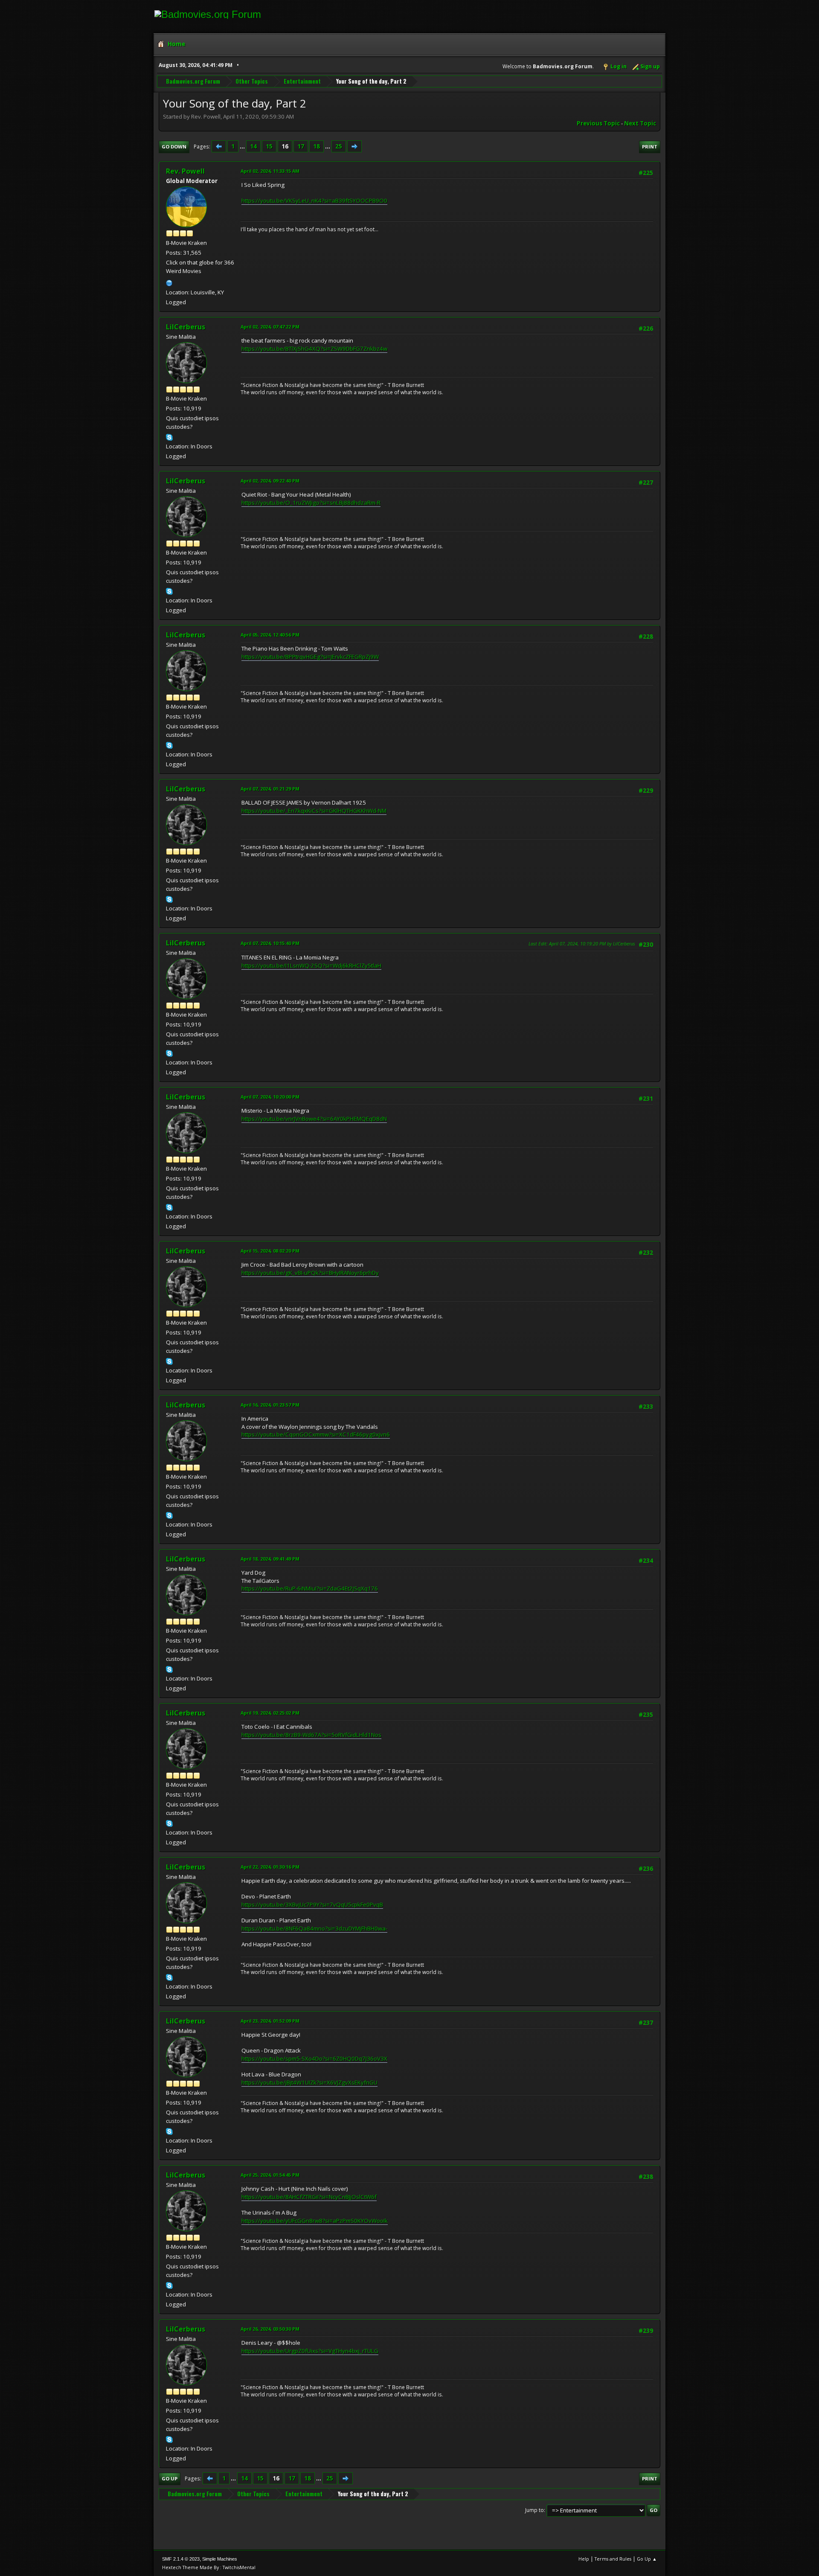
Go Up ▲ (647, 2559)
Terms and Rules (613, 2559)
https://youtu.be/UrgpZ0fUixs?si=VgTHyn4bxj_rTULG (310, 2351)
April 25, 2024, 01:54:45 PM (270, 2175)
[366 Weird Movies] (169, 282)
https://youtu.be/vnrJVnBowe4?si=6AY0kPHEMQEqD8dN (314, 1119)
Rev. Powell (185, 171)
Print (650, 147)
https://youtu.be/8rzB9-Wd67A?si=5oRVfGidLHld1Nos (311, 1735)
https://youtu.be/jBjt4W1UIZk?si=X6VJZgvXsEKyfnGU (309, 2082)
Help (584, 2559)
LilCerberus (186, 327)
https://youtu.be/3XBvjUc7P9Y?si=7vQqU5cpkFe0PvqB (312, 1904)
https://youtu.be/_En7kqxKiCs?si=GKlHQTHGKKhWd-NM (314, 811)
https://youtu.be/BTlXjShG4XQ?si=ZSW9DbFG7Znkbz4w (314, 349)
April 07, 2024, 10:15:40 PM (270, 943)
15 (269, 146)
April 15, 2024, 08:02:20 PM (270, 1251)
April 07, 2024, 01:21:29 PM (270, 789)
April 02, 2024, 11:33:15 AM (270, 171)
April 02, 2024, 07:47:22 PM (270, 327)
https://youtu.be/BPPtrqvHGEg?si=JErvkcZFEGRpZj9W (310, 657)
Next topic (640, 123)
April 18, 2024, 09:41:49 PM (270, 1559)
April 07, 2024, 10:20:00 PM (270, 1097)
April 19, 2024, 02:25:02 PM (270, 1713)
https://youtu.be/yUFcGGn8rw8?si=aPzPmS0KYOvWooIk (315, 2221)
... (243, 146)
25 (339, 146)
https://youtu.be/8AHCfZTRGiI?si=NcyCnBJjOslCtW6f (309, 2197)
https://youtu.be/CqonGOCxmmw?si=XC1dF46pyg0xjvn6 (316, 1434)
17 (301, 146)
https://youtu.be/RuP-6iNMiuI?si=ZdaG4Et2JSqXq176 (310, 1588)
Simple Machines (220, 2559)
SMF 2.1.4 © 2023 (181, 2559)
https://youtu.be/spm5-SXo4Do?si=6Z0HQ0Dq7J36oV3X (314, 2058)
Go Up (170, 2479)
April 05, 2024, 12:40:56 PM (270, 635)
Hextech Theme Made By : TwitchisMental (209, 2567)
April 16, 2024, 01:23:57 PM (270, 1405)
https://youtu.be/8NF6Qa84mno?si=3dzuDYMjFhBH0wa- (314, 1928)
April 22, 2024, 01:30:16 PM (270, 1867)
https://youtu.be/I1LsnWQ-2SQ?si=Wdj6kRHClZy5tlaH (311, 965)
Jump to (534, 2510)
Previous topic (598, 123)
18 (317, 146)
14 (253, 146)
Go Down (174, 147)
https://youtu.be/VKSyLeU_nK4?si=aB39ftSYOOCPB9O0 (314, 201)
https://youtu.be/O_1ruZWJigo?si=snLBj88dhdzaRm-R (311, 503)
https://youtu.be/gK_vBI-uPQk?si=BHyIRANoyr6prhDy (310, 1273)
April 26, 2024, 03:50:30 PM (270, 2329)
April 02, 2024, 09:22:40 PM (270, 481)
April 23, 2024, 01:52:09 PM (270, 2021)
